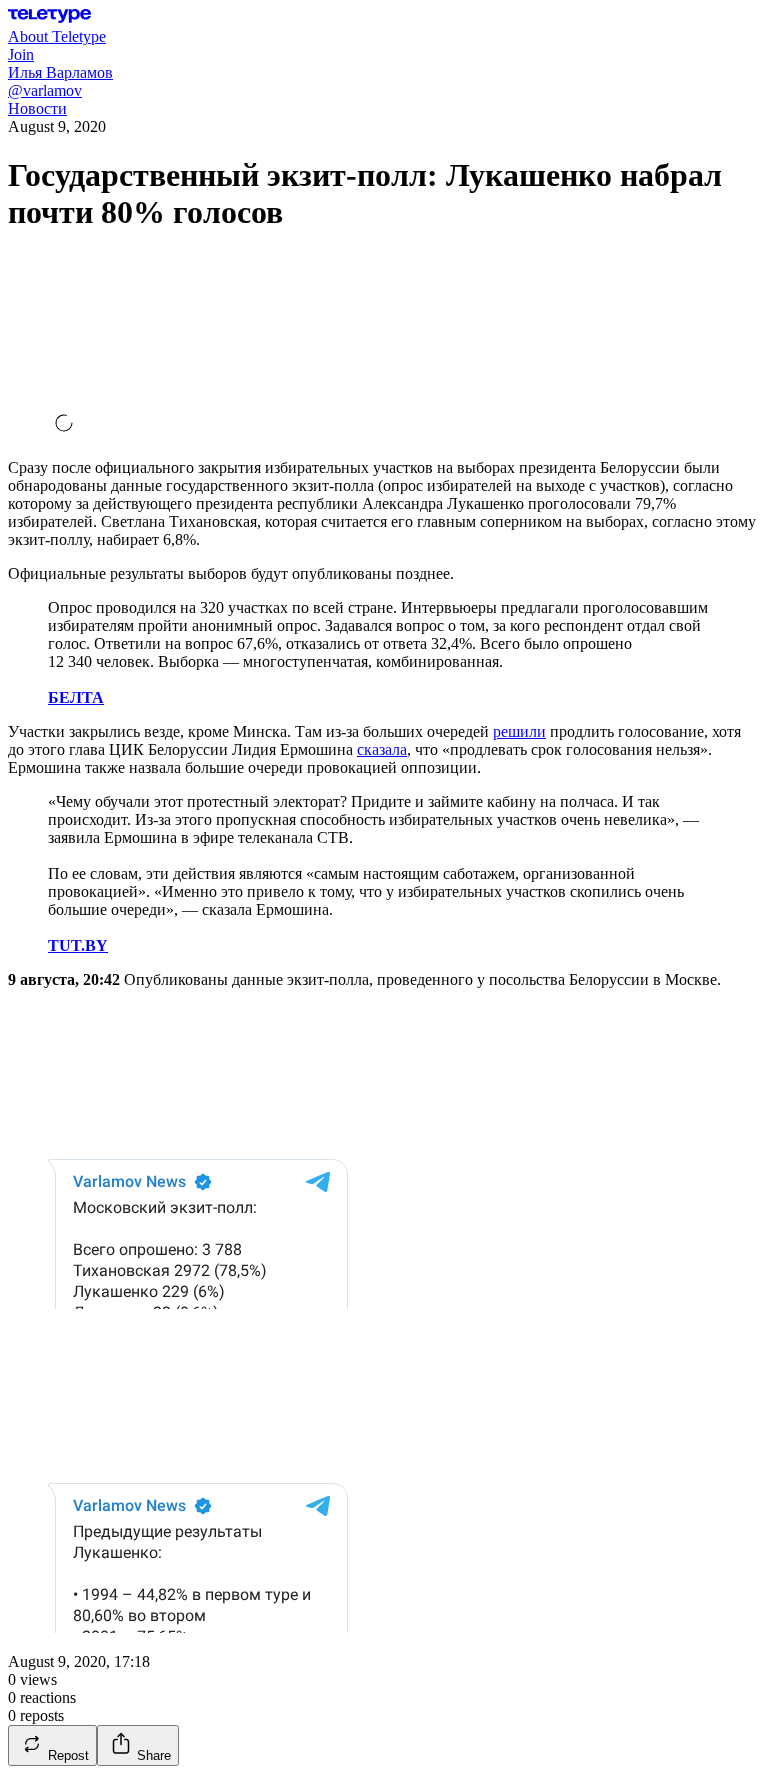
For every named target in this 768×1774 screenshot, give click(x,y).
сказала (382, 749)
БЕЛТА (76, 697)
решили (519, 731)
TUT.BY (78, 945)
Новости (37, 108)
